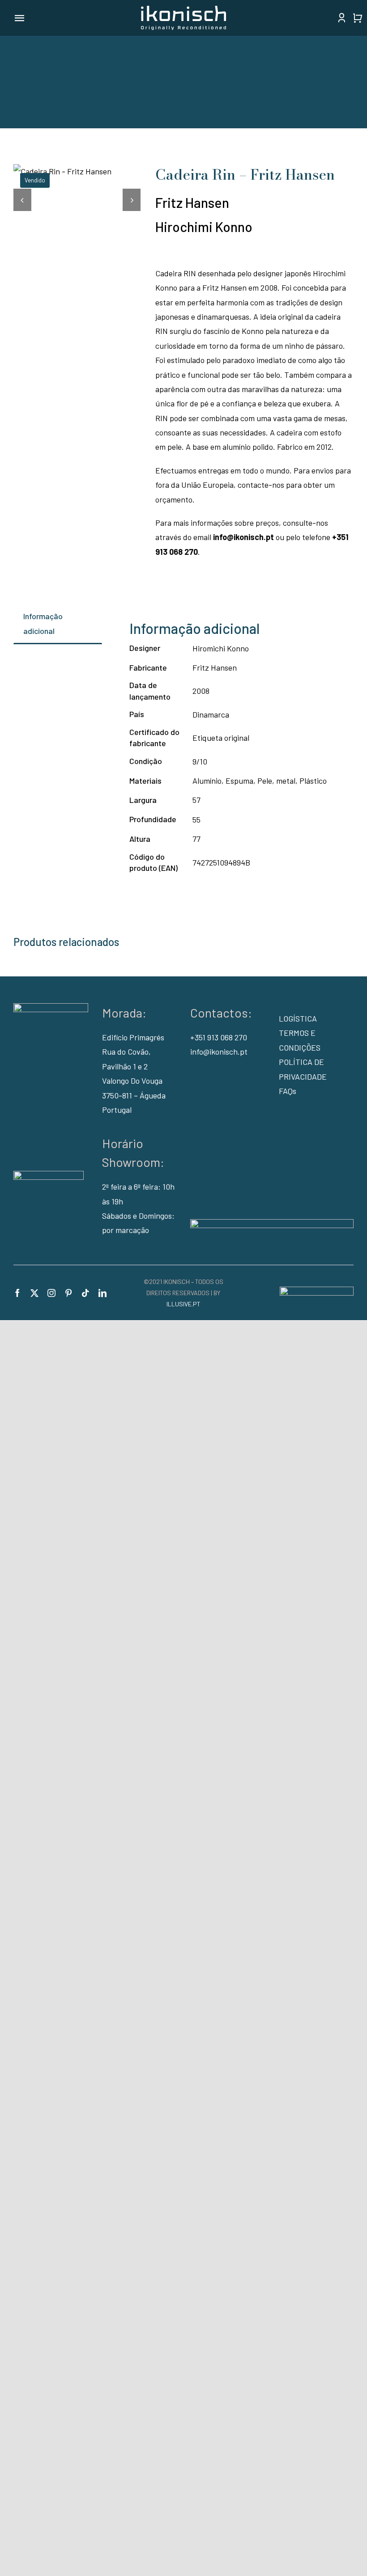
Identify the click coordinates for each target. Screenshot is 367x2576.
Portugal (117, 1110)
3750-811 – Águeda (134, 1095)
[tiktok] (85, 1293)
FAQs (288, 1091)
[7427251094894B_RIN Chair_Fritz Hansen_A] (77, 171)
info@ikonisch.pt (243, 537)
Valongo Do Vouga (132, 1081)
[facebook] (17, 1293)
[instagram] (51, 1293)
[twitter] (34, 1293)
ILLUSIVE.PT (183, 1304)
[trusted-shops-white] (49, 1175)
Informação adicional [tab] (43, 623)
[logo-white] (183, 10)
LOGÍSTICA (298, 1018)
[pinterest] (68, 1293)
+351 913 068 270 (219, 1037)
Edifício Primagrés (133, 1037)
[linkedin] (102, 1293)
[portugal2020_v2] (272, 1223)
